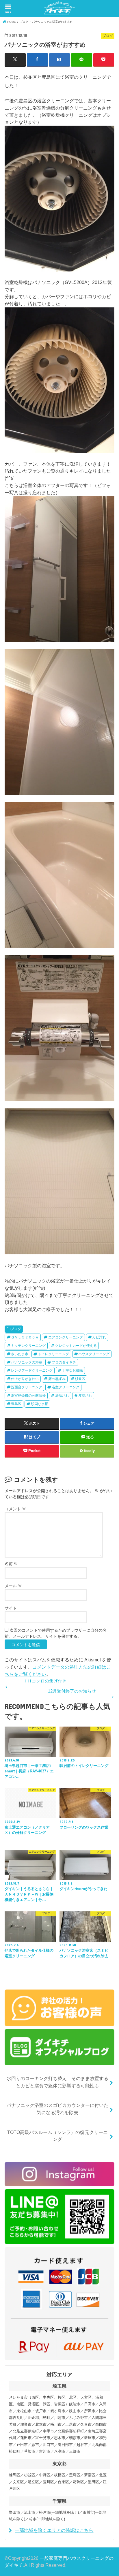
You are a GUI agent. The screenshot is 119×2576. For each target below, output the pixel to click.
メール (13, 1586)
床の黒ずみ (57, 1379)
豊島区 (16, 1404)
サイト (11, 1608)
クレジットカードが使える (76, 1346)
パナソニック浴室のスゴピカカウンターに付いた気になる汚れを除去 (57, 2109)
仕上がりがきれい (25, 1379)
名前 (11, 1564)
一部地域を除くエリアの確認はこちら (54, 2530)
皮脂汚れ (85, 1396)
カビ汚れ (99, 1337)
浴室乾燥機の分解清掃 (28, 1396)
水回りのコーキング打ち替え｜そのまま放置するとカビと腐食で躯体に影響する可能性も (57, 2082)
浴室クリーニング (66, 1387)
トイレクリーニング (53, 1354)
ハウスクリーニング (94, 1354)
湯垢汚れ (62, 1396)
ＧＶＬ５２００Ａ (25, 1337)
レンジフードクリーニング (32, 1370)
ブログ (16, 1329)
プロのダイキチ (64, 1362)
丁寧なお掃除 (72, 1370)
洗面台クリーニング (27, 1387)
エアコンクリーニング (66, 1337)
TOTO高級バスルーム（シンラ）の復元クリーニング (57, 2136)
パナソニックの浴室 (27, 1362)
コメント (15, 1509)
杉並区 (80, 1379)
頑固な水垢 (40, 1404)
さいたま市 (20, 1354)
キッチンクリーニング (28, 1346)
